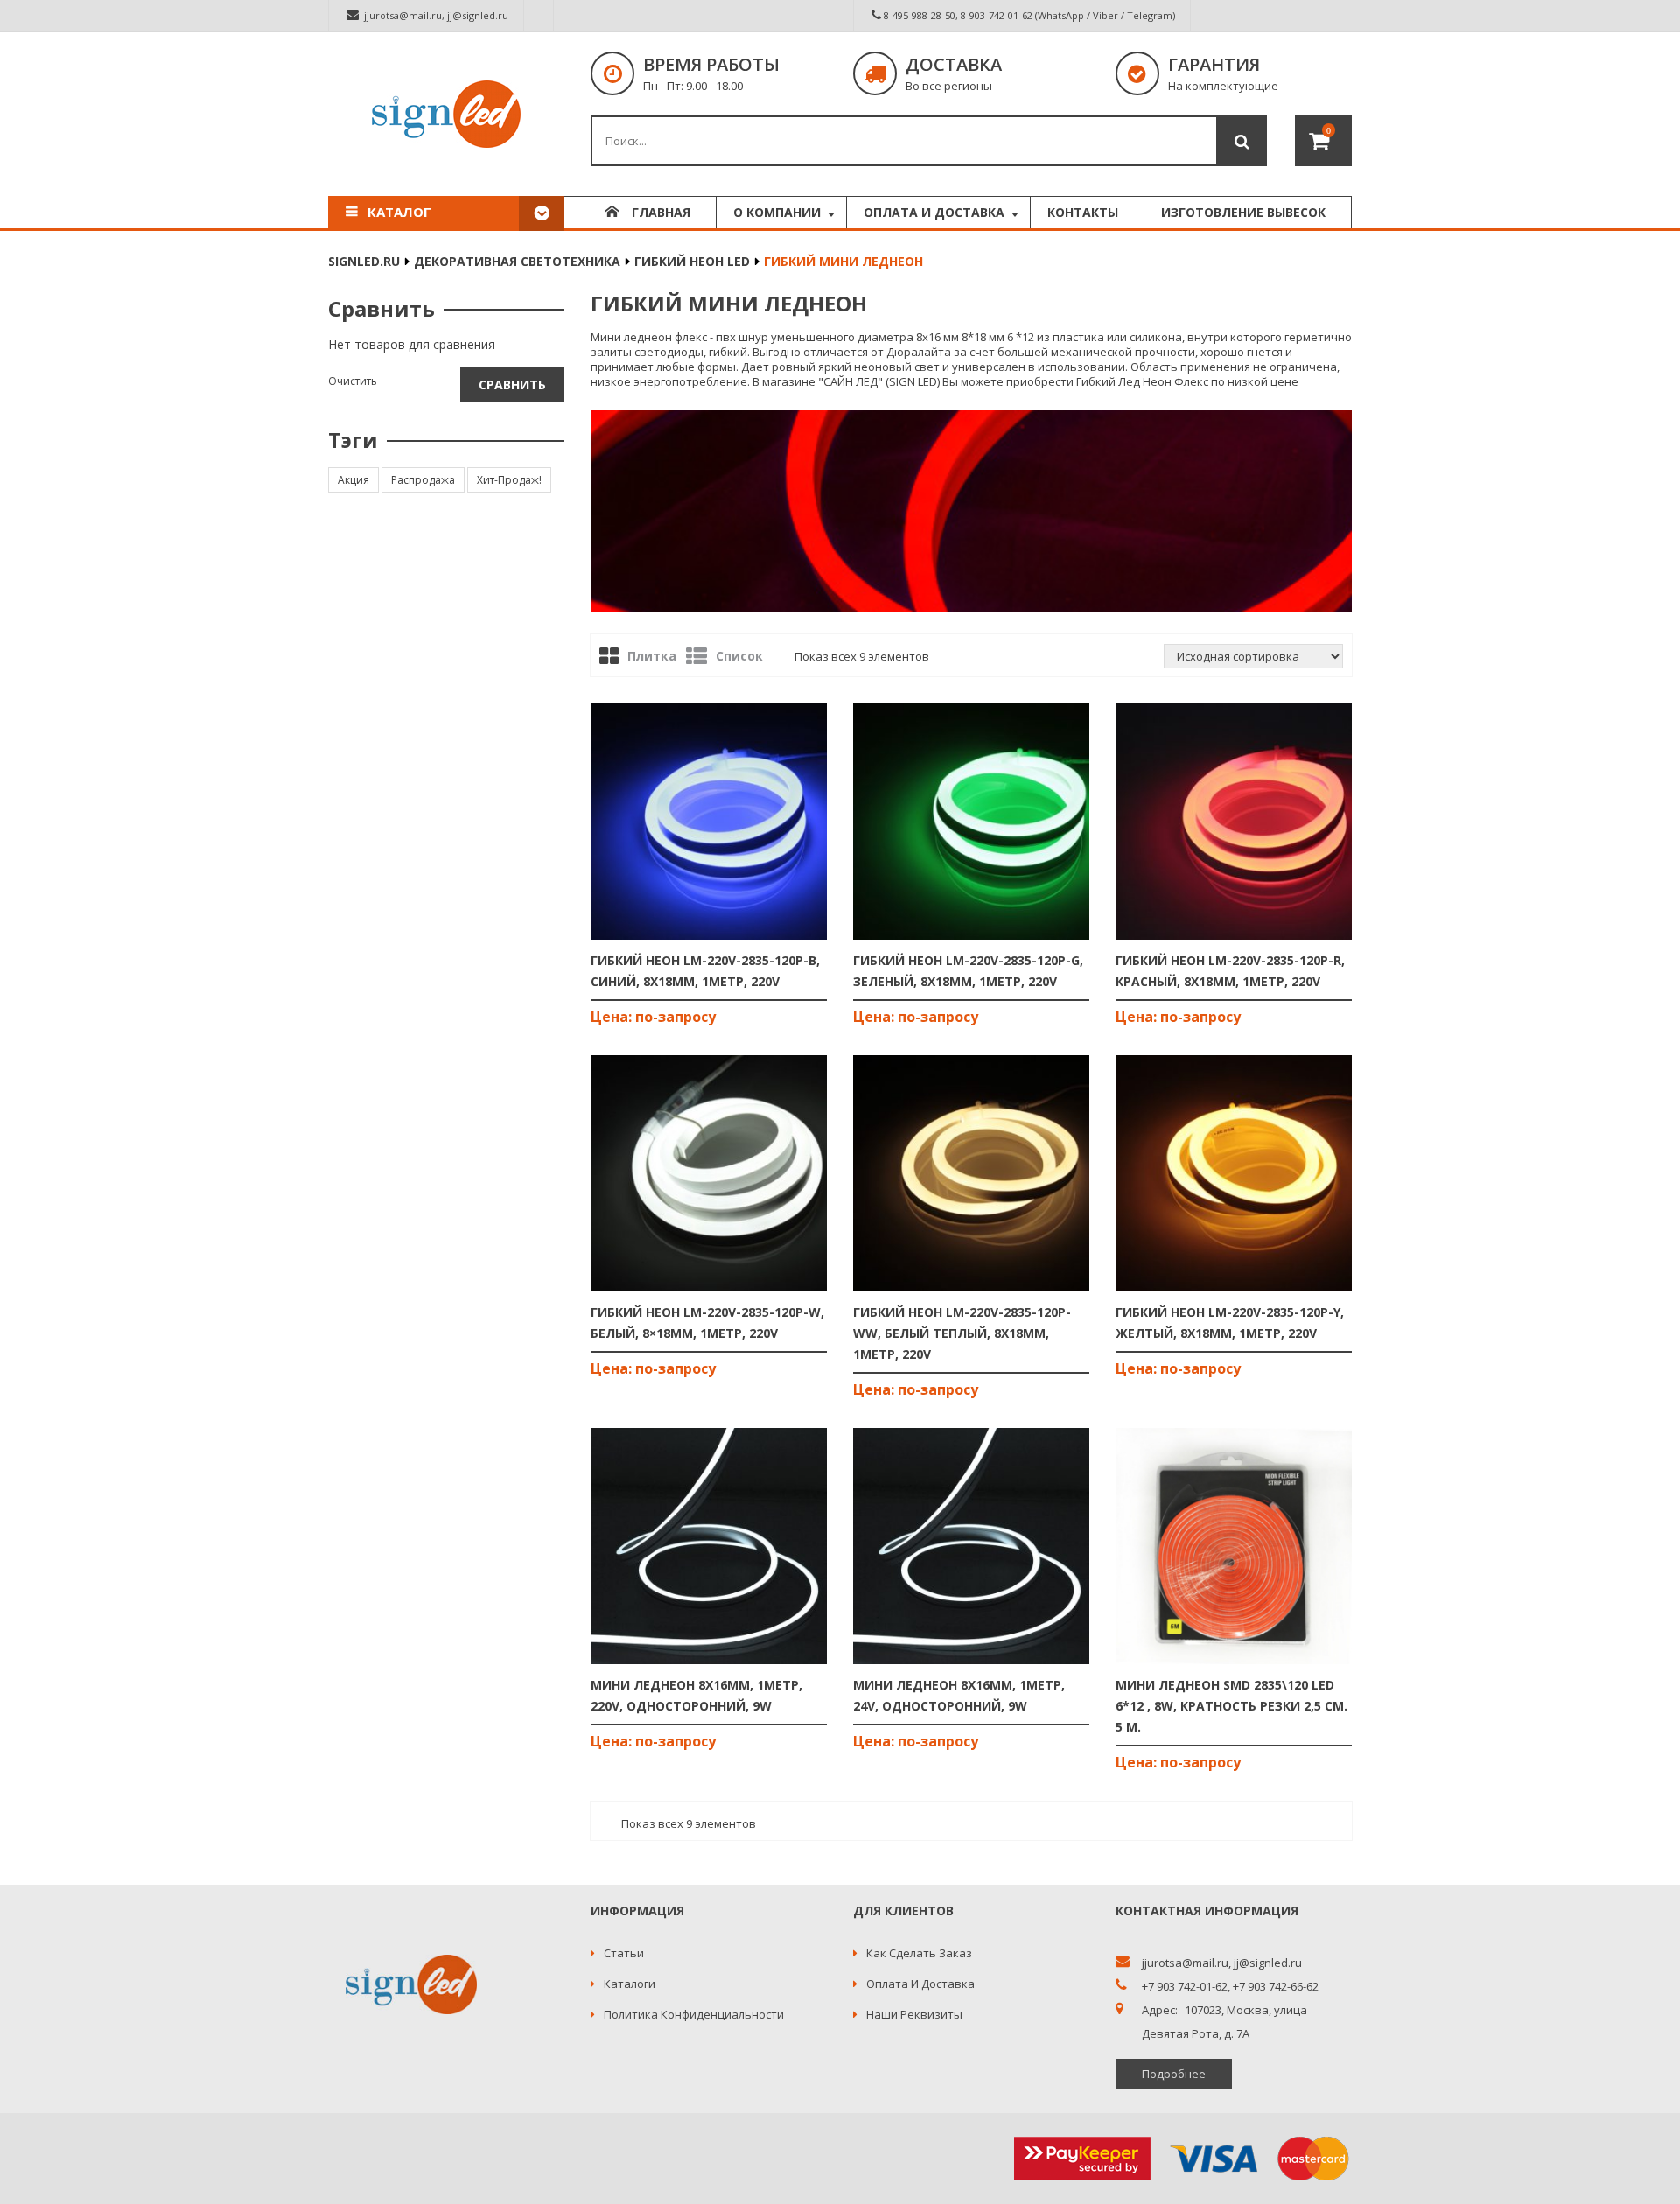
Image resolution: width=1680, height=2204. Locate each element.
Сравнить (512, 385)
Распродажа (423, 480)
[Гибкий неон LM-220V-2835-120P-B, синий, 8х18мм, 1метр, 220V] (709, 822)
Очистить (353, 381)
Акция (353, 480)
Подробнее (1174, 2074)
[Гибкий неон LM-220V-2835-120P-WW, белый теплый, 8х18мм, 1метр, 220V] (971, 1173)
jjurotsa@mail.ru (403, 15)
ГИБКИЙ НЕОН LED (692, 261)
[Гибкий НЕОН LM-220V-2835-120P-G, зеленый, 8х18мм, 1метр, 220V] (971, 822)
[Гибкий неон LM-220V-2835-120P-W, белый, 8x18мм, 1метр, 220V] (709, 1173)
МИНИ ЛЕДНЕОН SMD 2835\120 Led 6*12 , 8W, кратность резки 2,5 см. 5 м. (1232, 1706)
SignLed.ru (364, 261)
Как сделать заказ (919, 1953)
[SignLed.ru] (446, 114)
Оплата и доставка (920, 1984)
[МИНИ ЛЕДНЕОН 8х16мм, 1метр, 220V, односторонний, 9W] (709, 1546)
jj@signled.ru (478, 15)
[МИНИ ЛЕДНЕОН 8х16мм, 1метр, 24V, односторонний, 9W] (971, 1546)
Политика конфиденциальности (694, 2014)
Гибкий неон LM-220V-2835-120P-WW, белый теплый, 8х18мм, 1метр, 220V (962, 1333)
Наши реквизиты (914, 2014)
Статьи (624, 1953)
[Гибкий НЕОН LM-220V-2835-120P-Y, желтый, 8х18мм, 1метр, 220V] (1234, 1173)
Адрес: (1160, 2010)
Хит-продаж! (509, 480)
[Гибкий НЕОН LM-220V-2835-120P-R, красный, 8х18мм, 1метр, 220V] (1234, 822)
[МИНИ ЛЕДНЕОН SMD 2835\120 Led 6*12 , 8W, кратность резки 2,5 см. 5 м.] (1234, 1546)
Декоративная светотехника (517, 261)
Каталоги (630, 1984)
